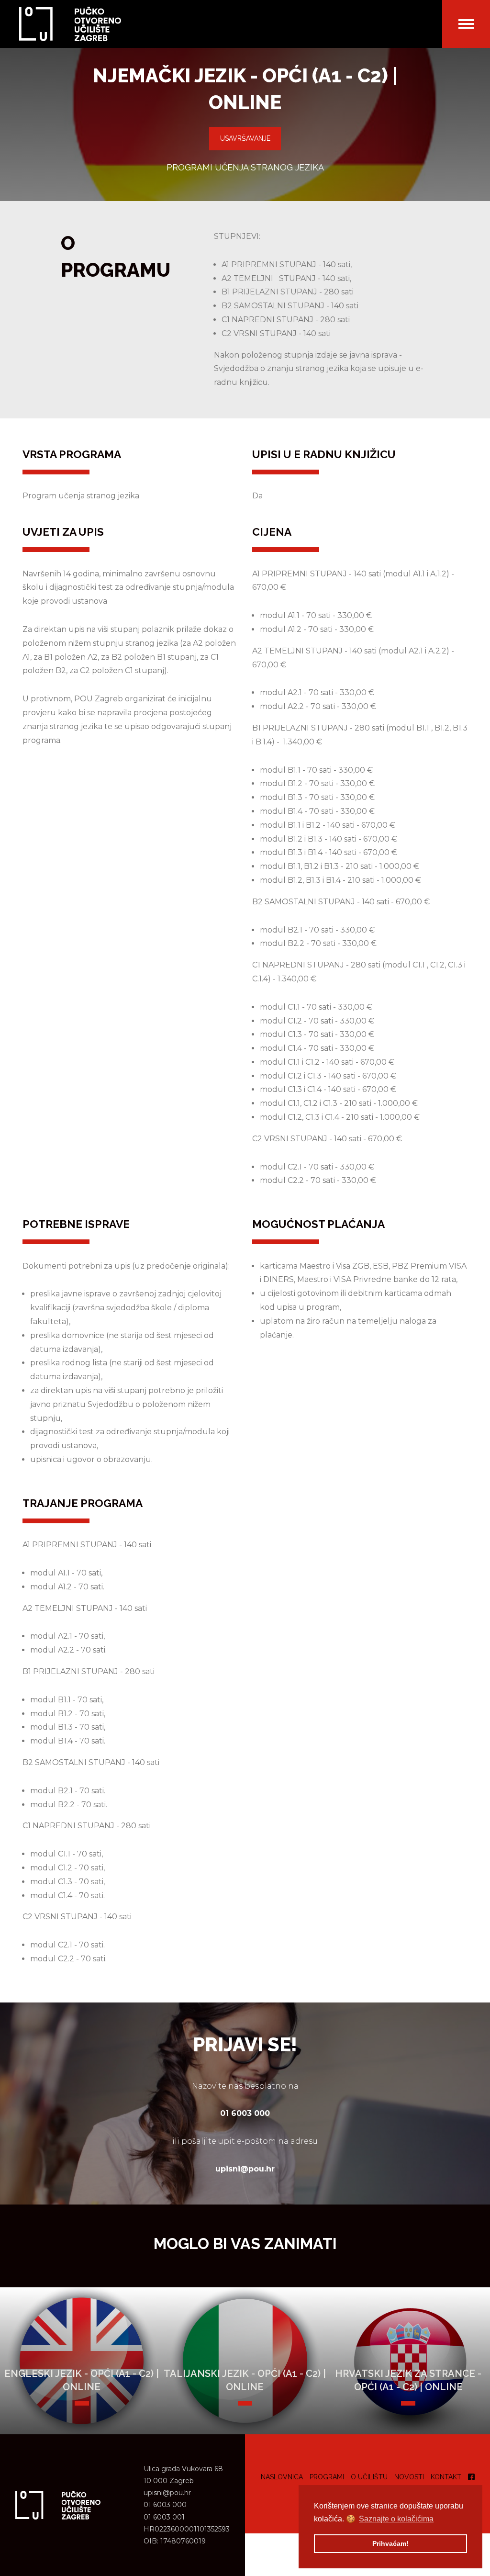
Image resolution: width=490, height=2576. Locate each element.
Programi (327, 2477)
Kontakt (446, 2477)
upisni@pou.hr (167, 2493)
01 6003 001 (164, 2517)
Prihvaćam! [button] (390, 2543)
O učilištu (369, 2477)
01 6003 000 (165, 2505)
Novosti (409, 2477)
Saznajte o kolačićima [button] (396, 2519)
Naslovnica (282, 2477)
